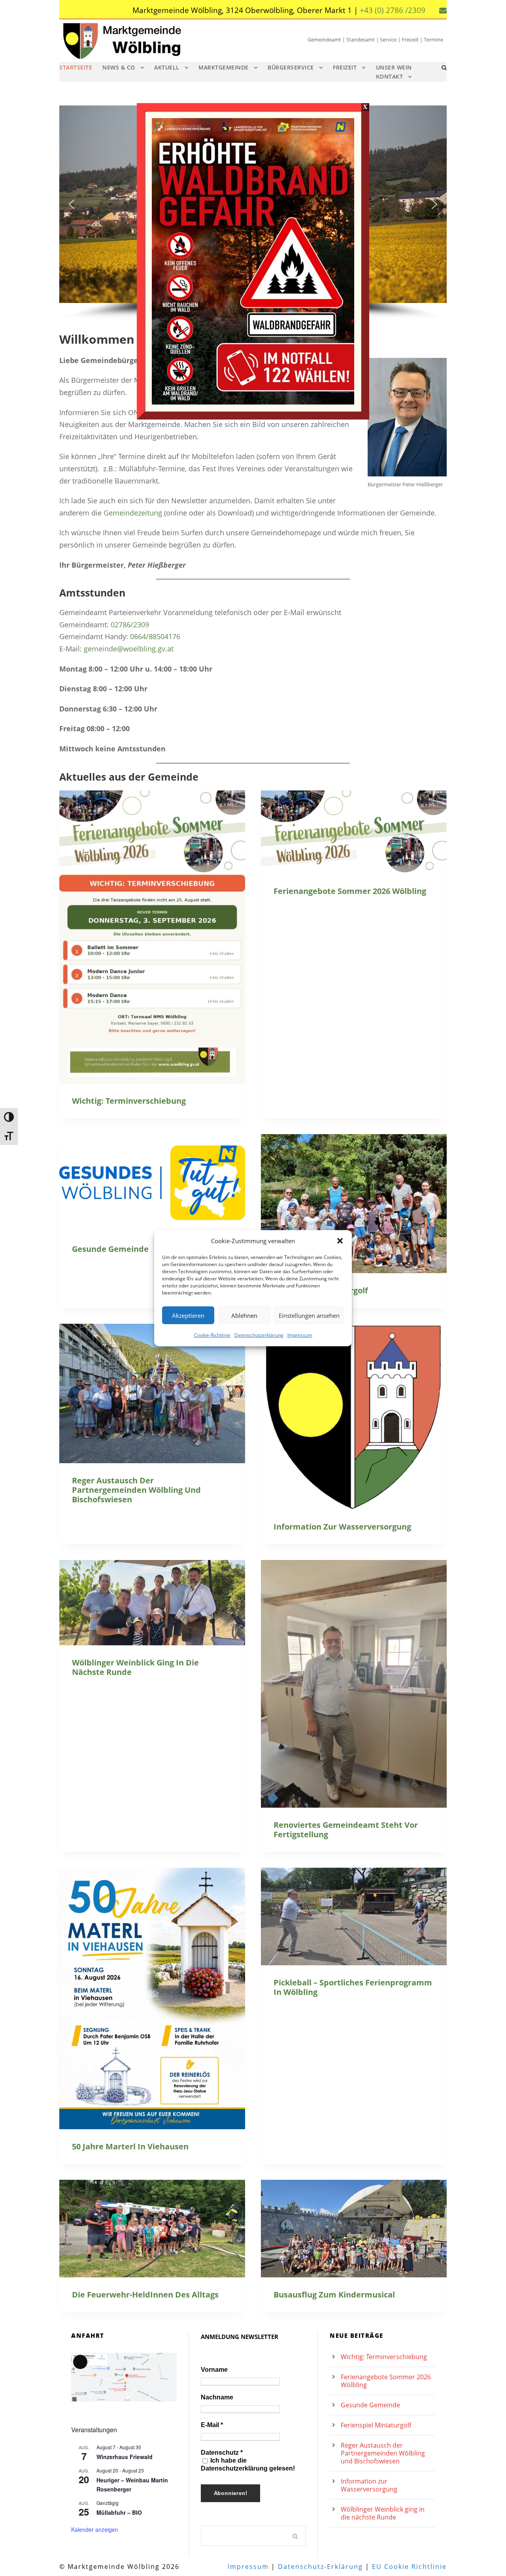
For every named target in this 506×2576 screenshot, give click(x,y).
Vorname (214, 2370)
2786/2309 (132, 625)
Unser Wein (394, 67)
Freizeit (345, 67)
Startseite (76, 67)
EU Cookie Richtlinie (409, 2567)
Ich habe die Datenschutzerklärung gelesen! (248, 2464)
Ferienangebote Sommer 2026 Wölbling (350, 891)
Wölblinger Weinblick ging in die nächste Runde (135, 1667)
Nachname (217, 2397)
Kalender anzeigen (95, 2529)
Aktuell (167, 67)
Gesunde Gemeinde (110, 1249)
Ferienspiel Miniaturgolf (376, 2425)
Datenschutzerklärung (259, 1335)
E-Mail (212, 2425)
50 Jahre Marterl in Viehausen (130, 2146)
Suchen (296, 2536)
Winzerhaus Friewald (125, 2457)
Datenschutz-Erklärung (320, 2567)
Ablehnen (244, 1315)
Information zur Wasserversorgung (342, 1527)
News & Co (119, 67)
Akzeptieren (188, 1315)
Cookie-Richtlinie (212, 1335)
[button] (340, 1241)
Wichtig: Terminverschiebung (129, 1101)
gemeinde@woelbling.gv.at (129, 649)
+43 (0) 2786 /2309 (393, 10)
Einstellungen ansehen (309, 1315)
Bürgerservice (291, 67)
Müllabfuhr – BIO (119, 2512)
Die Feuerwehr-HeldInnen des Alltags (145, 2295)
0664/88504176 (155, 636)
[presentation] (152, 937)
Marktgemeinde (224, 67)
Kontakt (390, 76)
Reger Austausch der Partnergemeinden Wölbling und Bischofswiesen (136, 1490)
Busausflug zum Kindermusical (334, 2295)
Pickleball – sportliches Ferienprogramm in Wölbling (353, 1987)
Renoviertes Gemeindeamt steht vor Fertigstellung (346, 1830)
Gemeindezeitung (133, 513)
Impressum (300, 1335)
